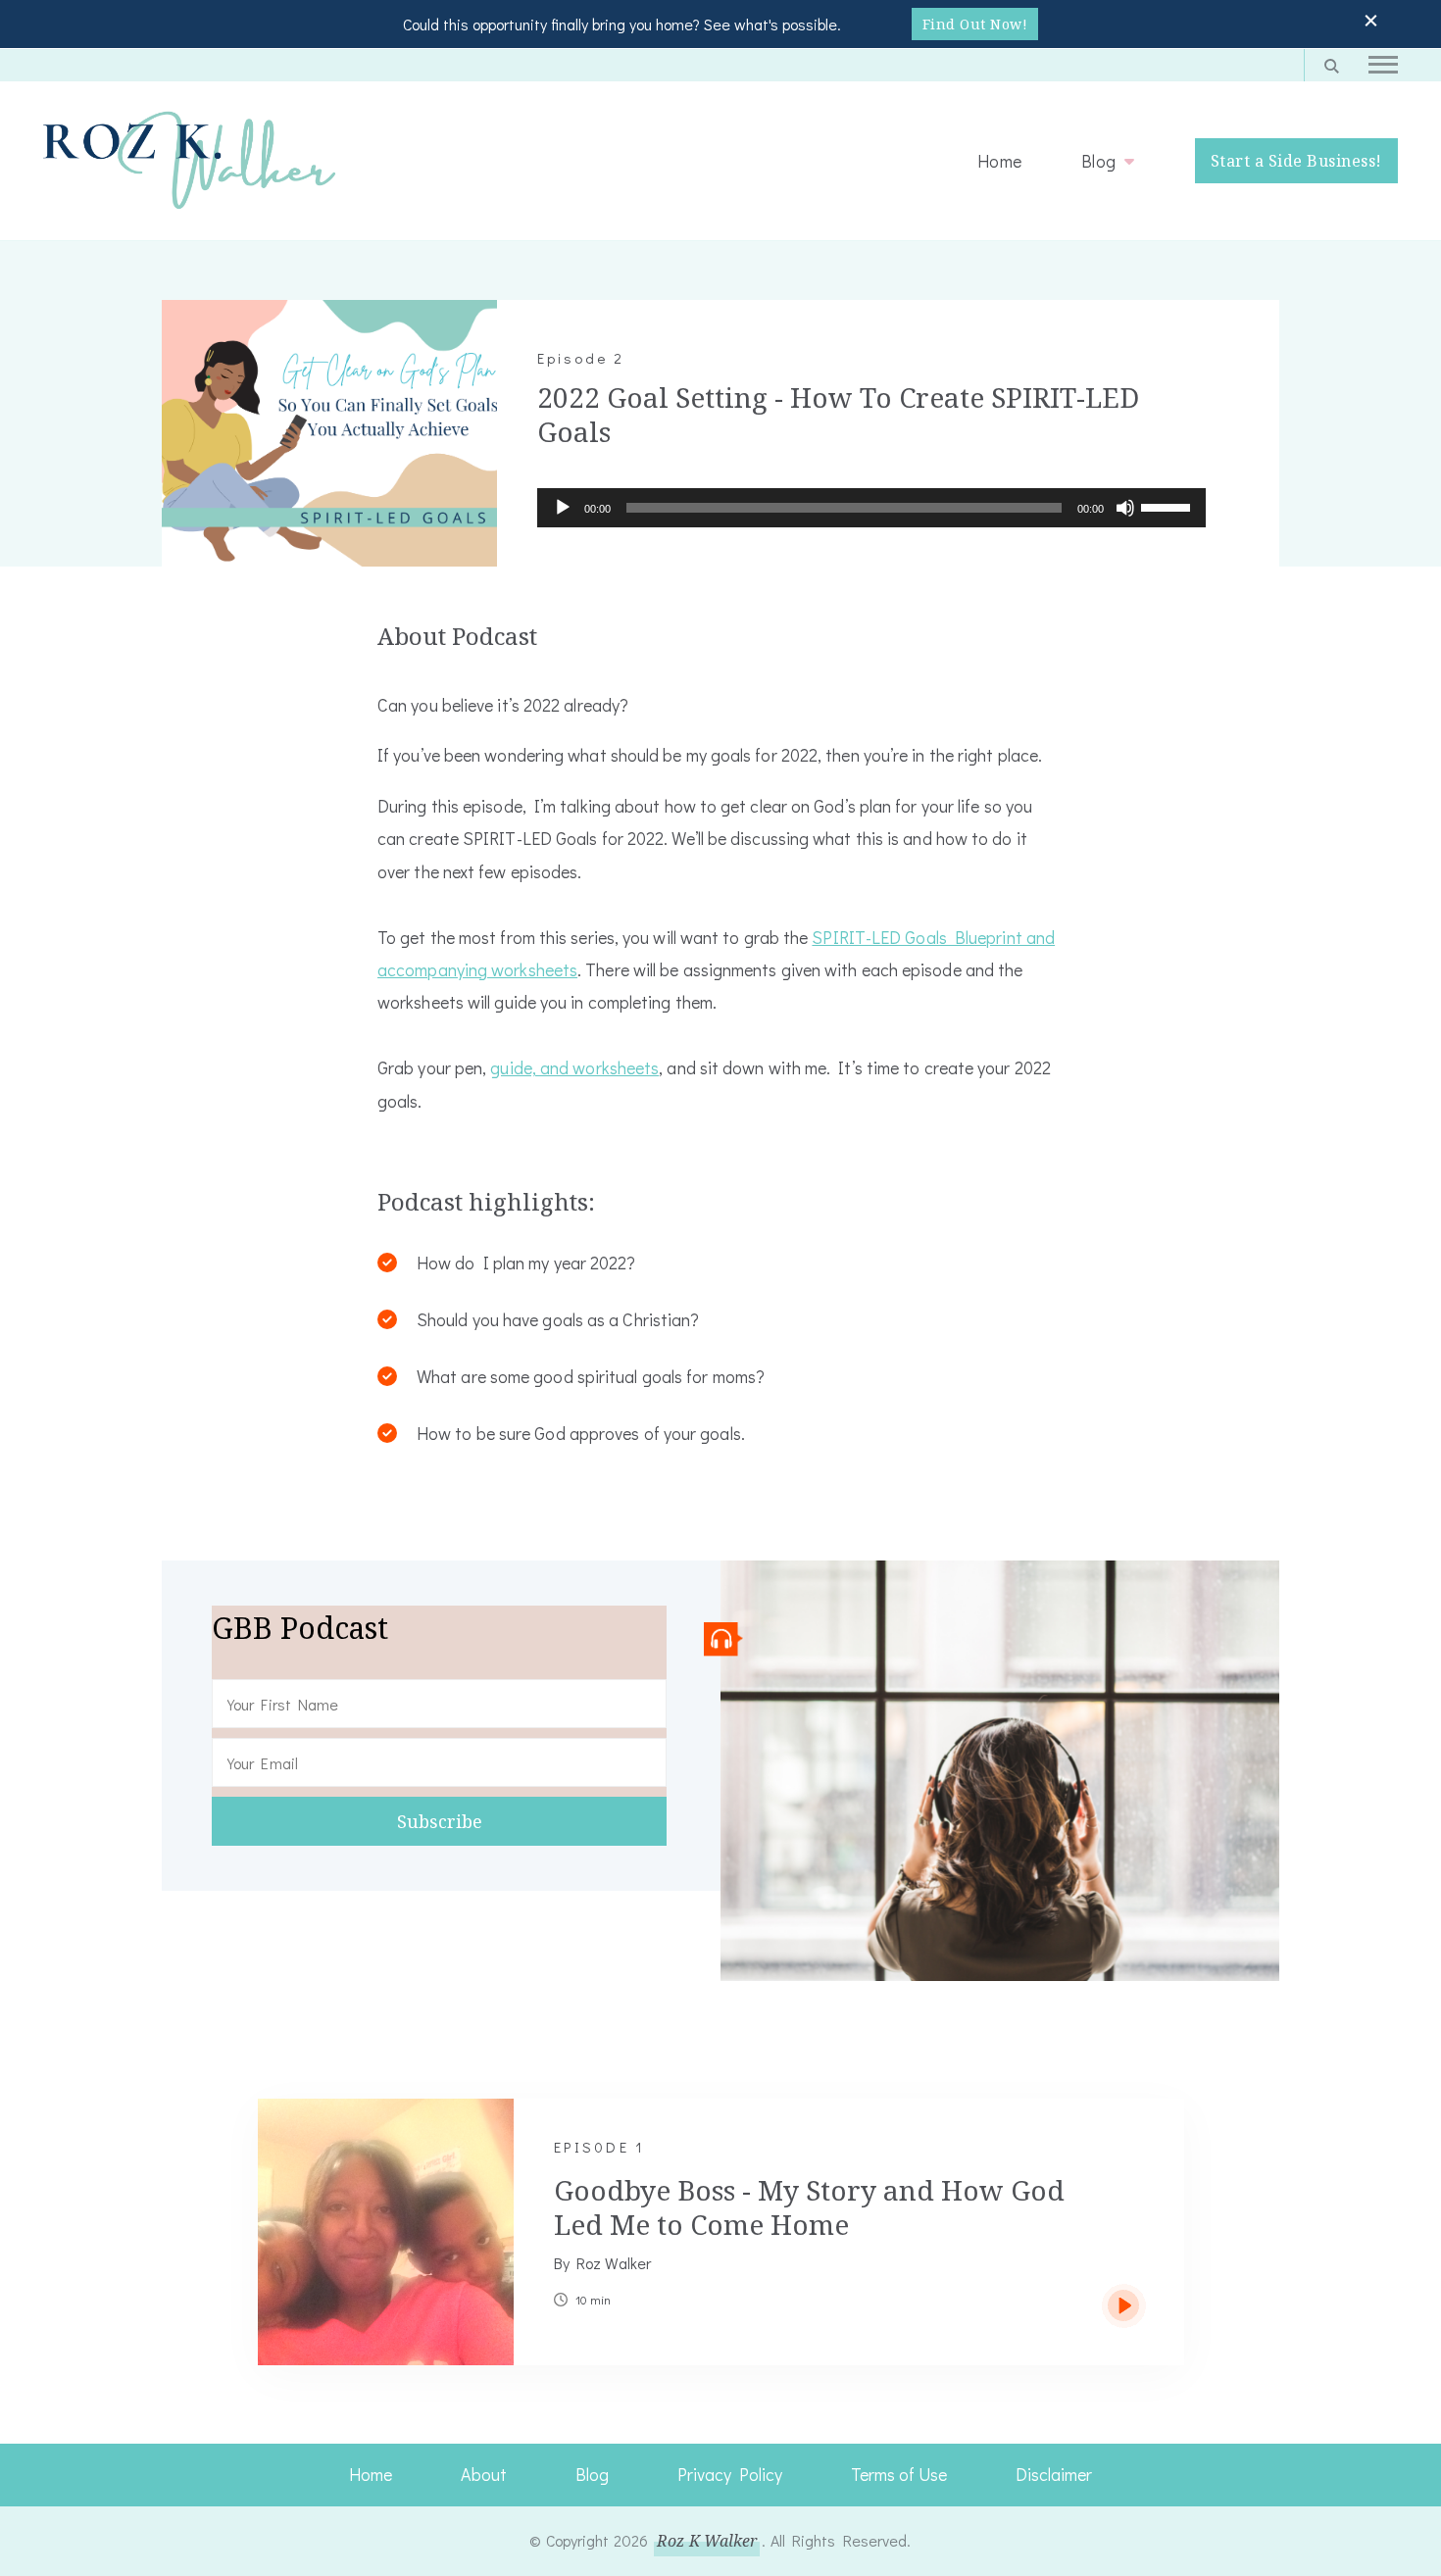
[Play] (563, 522)
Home (1000, 161)
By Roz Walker (602, 2263)
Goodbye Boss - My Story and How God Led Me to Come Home (809, 2207)
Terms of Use (899, 2474)
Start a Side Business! (1296, 161)
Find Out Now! (975, 24)
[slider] (1168, 506)
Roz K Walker (707, 2541)
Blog (1099, 161)
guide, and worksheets (574, 1067)
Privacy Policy (730, 2474)
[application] (871, 508)
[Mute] (1125, 522)
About (484, 2474)
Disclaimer (1054, 2474)
